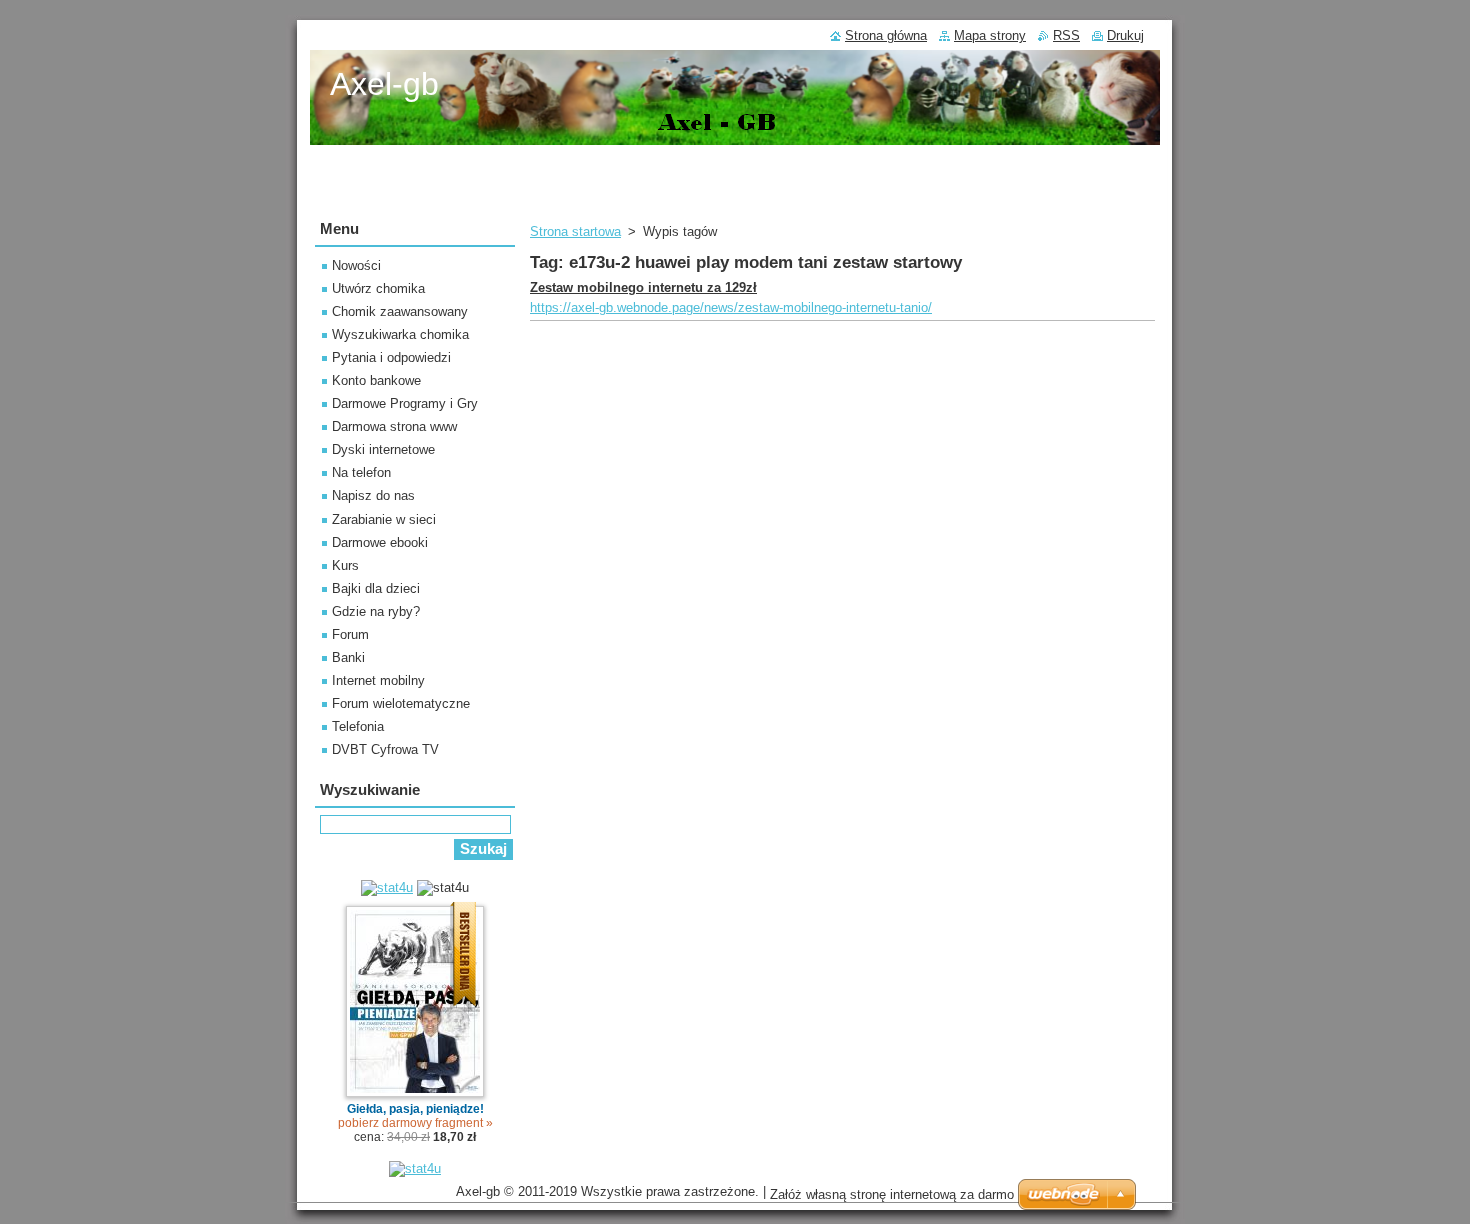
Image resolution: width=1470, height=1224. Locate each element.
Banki (348, 657)
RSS (1066, 35)
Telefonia (358, 726)
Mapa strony (990, 35)
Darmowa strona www (394, 426)
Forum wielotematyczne (401, 703)
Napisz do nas (373, 495)
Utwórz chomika (378, 288)
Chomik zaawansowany (400, 311)
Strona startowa (575, 231)
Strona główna (886, 35)
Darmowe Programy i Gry (405, 403)
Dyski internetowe (383, 449)
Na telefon (361, 472)
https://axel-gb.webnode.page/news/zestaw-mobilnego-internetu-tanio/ (731, 307)
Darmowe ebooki (380, 542)
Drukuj (1125, 35)
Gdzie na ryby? (376, 611)
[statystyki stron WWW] (387, 887)
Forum (350, 634)
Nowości (356, 265)
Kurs (345, 565)
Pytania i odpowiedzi (391, 357)
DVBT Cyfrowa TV (385, 749)
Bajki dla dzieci (376, 588)
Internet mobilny (378, 680)
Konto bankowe (376, 380)
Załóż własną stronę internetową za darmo (892, 1194)
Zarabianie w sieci (384, 519)
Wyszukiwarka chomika (400, 334)
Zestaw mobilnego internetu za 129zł (643, 287)
